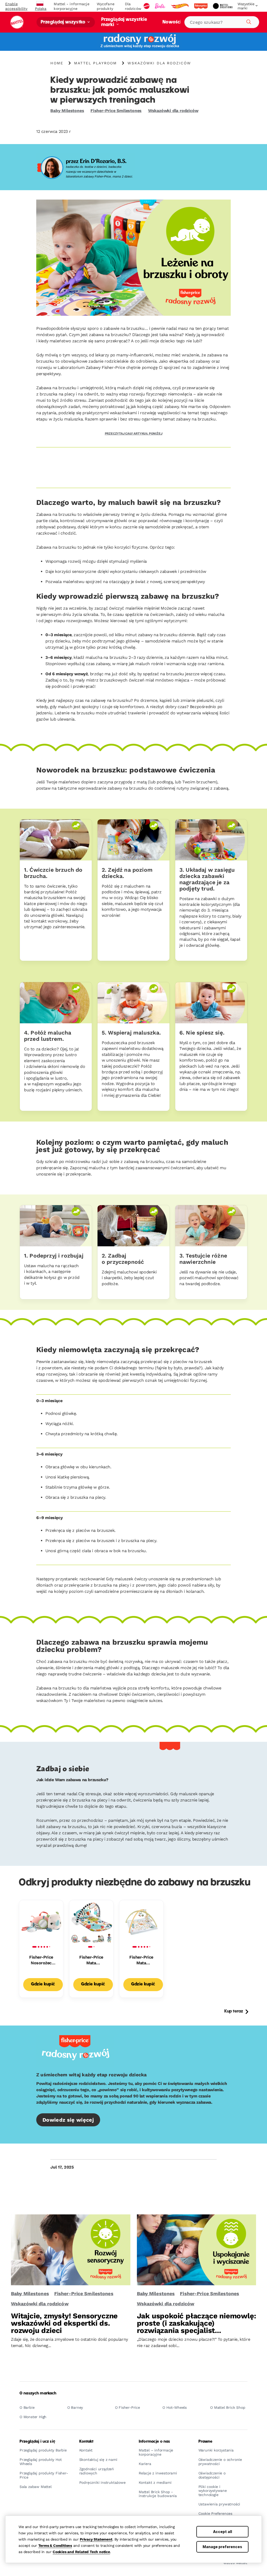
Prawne (205, 2442)
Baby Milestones (67, 111)
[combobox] (222, 22)
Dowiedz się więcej (68, 2120)
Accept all (223, 2532)
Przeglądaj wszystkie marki (124, 22)
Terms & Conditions (55, 2546)
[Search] (248, 21)
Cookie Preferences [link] (215, 2514)
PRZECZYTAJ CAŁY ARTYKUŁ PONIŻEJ (134, 434)
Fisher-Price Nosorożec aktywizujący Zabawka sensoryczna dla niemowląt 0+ (41, 1960)
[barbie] (161, 6)
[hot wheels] (180, 6)
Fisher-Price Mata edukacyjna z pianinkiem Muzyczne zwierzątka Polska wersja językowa (91, 1960)
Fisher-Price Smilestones (116, 111)
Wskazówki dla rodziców (173, 111)
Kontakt (86, 2442)
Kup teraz (234, 2011)
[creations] (223, 6)
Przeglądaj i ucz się (37, 2442)
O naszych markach (38, 2393)
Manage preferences (222, 2547)
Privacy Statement (96, 2539)
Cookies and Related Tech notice (81, 2552)
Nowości (171, 22)
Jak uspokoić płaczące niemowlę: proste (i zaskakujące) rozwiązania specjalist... (196, 2323)
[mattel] (147, 6)
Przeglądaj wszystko (63, 22)
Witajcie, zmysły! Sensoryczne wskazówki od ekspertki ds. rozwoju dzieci (64, 2323)
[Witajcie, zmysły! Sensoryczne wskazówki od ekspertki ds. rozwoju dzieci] (71, 2250)
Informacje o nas (154, 2442)
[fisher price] (201, 6)
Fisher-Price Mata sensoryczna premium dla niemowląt (141, 1960)
